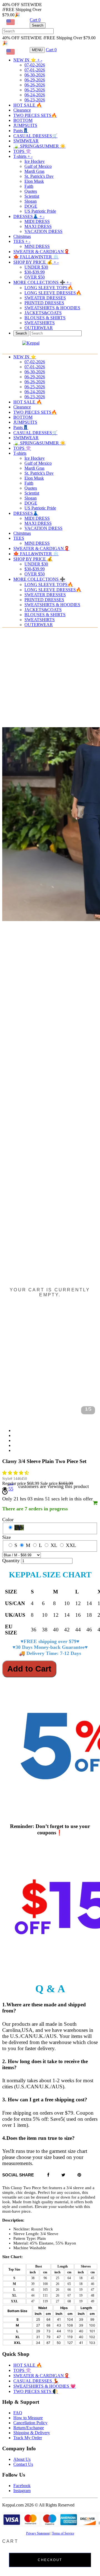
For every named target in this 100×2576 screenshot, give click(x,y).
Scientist (32, 196)
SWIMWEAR (26, 141)
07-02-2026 (35, 65)
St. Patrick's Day (39, 176)
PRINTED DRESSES (44, 303)
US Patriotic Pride (40, 211)
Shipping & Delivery (32, 2433)
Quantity (11, 1560)
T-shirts (23, 156)
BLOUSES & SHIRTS (45, 318)
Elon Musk (34, 181)
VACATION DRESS (43, 231)
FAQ (18, 2413)
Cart (35, 20)
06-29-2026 (35, 80)
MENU (37, 50)
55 (11, 1489)
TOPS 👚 (22, 151)
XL (54, 1545)
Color (8, 1520)
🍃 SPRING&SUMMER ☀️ (39, 146)
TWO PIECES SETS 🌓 (36, 2391)
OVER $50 (35, 277)
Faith (29, 186)
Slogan (31, 201)
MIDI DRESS (37, 221)
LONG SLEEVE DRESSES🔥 (53, 293)
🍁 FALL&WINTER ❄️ (36, 257)
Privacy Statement (38, 2533)
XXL (71, 1545)
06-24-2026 (35, 95)
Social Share (18, 2175)
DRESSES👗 (29, 216)
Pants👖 (21, 131)
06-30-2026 (35, 75)
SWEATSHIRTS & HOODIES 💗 (45, 2386)
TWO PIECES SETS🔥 (35, 115)
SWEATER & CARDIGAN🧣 (41, 252)
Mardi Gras (34, 171)
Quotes (31, 191)
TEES (22, 241)
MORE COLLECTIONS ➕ (42, 282)
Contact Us (23, 2464)
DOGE (31, 206)
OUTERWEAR (39, 625)
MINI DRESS (37, 246)
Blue (19, 1528)
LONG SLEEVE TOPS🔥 (49, 288)
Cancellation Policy (30, 2423)
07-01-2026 (35, 70)
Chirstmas (22, 236)
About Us (22, 2459)
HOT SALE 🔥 (28, 105)
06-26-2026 (35, 85)
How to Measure (28, 2418)
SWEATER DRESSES (45, 298)
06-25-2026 (35, 90)
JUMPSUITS (25, 125)
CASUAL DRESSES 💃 (36, 2381)
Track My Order (28, 2438)
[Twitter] (63, 2175)
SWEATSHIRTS (40, 323)
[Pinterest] (79, 2175)
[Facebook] (48, 2175)
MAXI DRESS (38, 226)
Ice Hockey (35, 161)
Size (7, 1537)
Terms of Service (63, 2533)
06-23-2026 (35, 100)
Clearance (22, 110)
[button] (16, 1473)
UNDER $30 (36, 267)
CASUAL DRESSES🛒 (35, 136)
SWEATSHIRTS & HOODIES (52, 308)
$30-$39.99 (35, 272)
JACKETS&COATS (43, 313)
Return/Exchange (29, 2428)
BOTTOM (23, 120)
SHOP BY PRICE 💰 (36, 262)
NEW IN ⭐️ (28, 60)
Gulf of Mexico (38, 166)
